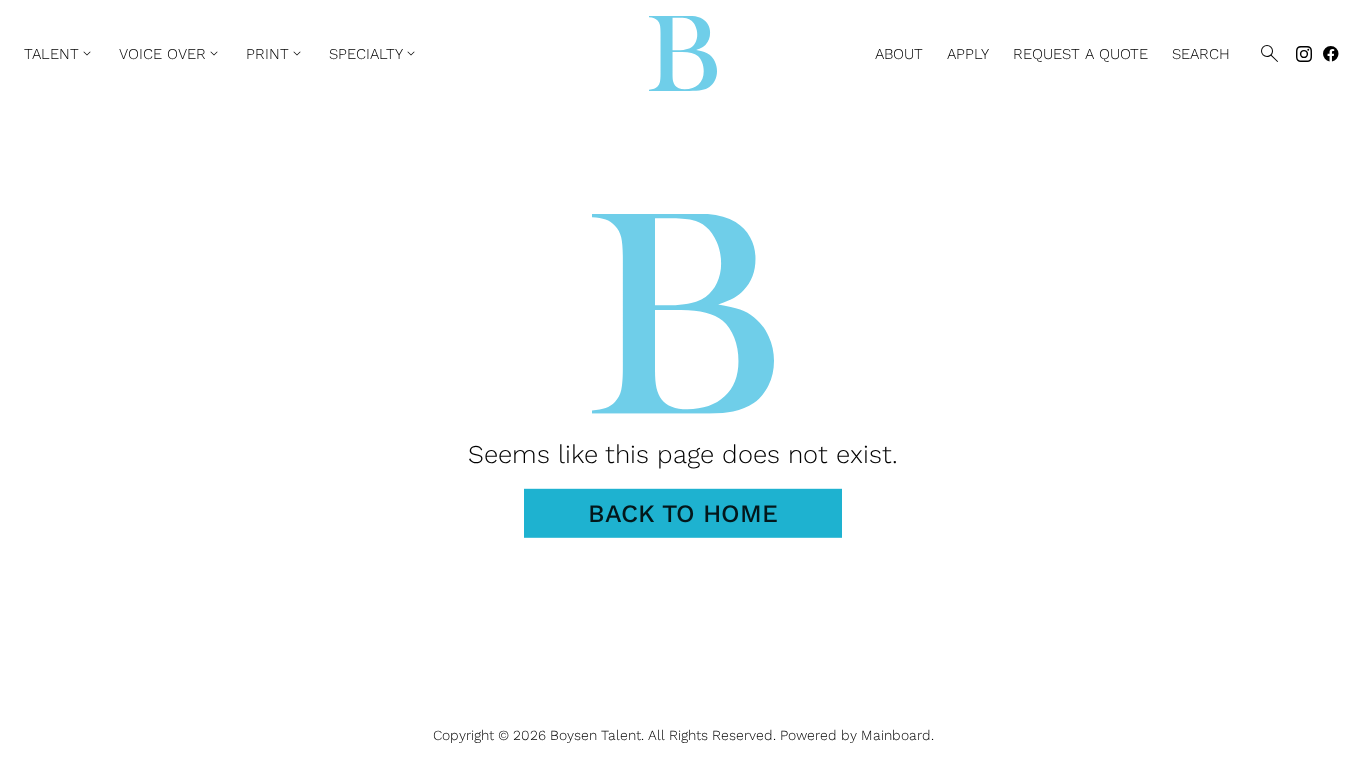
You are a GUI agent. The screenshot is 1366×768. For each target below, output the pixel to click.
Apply (968, 54)
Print (275, 54)
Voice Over (170, 54)
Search (1201, 54)
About (899, 54)
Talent (59, 54)
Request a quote (1080, 54)
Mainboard (896, 735)
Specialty (374, 54)
